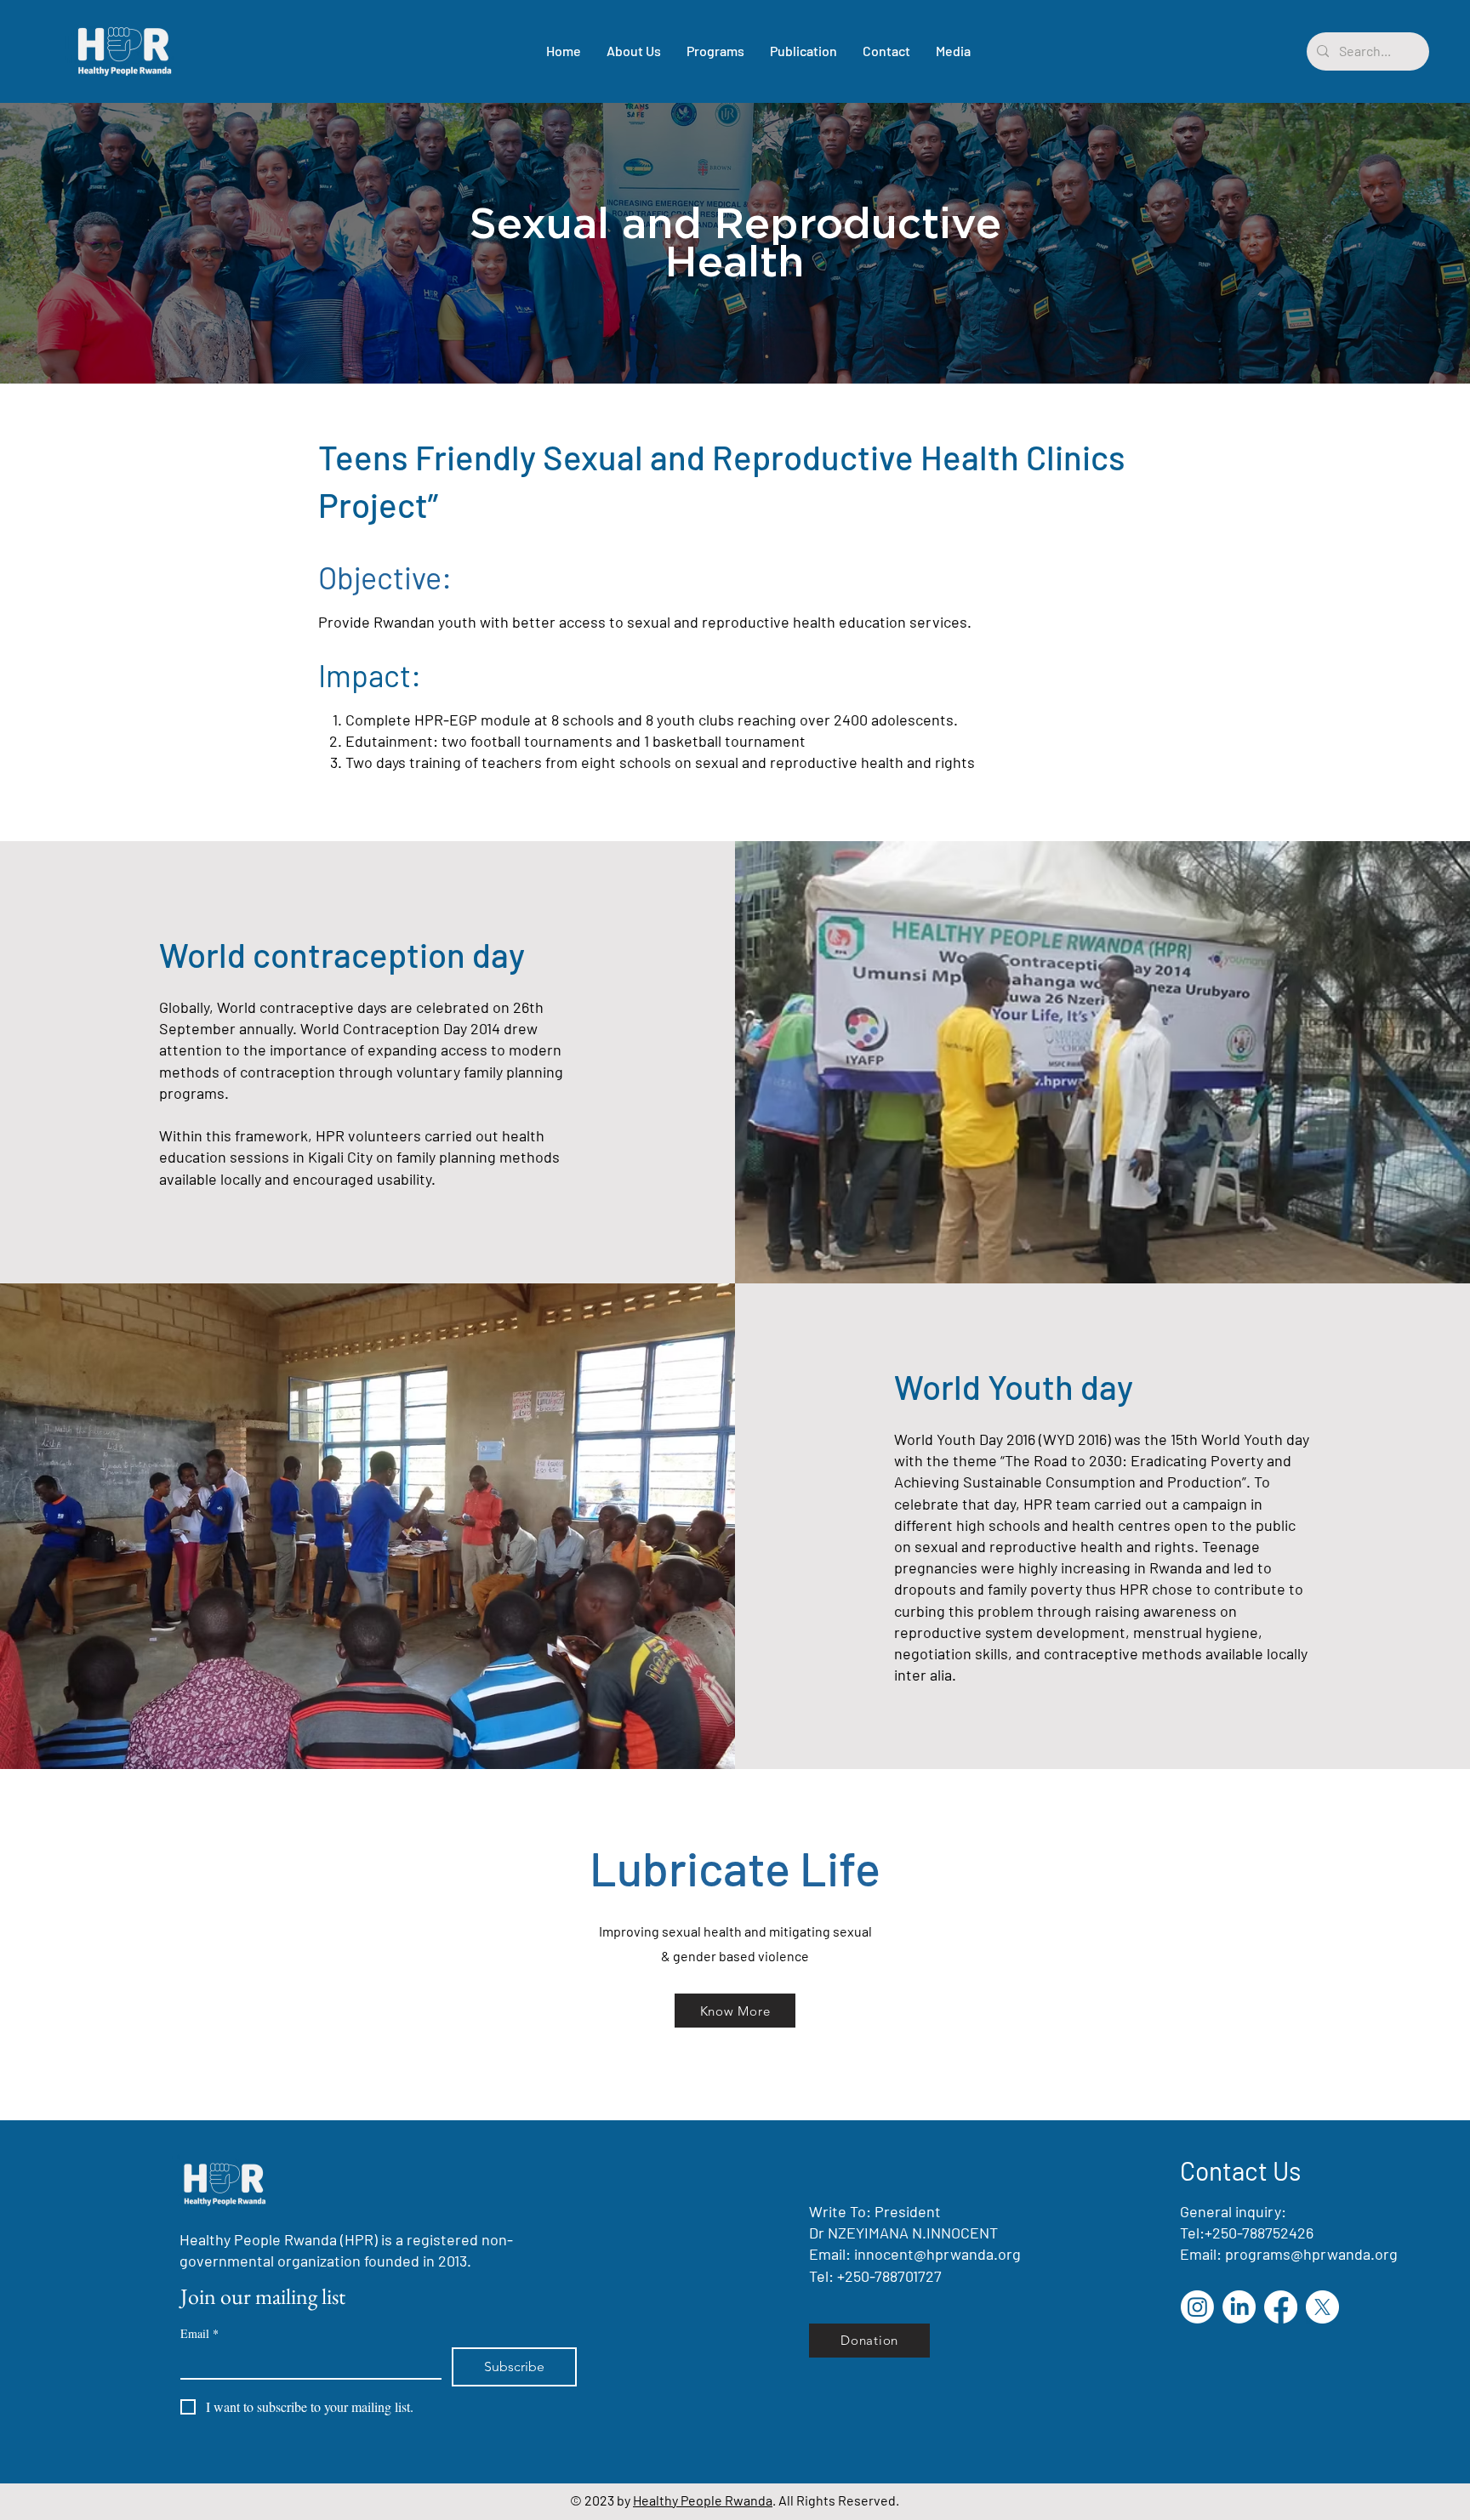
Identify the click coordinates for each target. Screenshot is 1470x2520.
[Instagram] (1197, 2307)
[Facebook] (1281, 2307)
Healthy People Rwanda (703, 2500)
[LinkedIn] (1239, 2307)
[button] (715, 51)
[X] (1322, 2307)
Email (199, 2333)
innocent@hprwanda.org (937, 2254)
